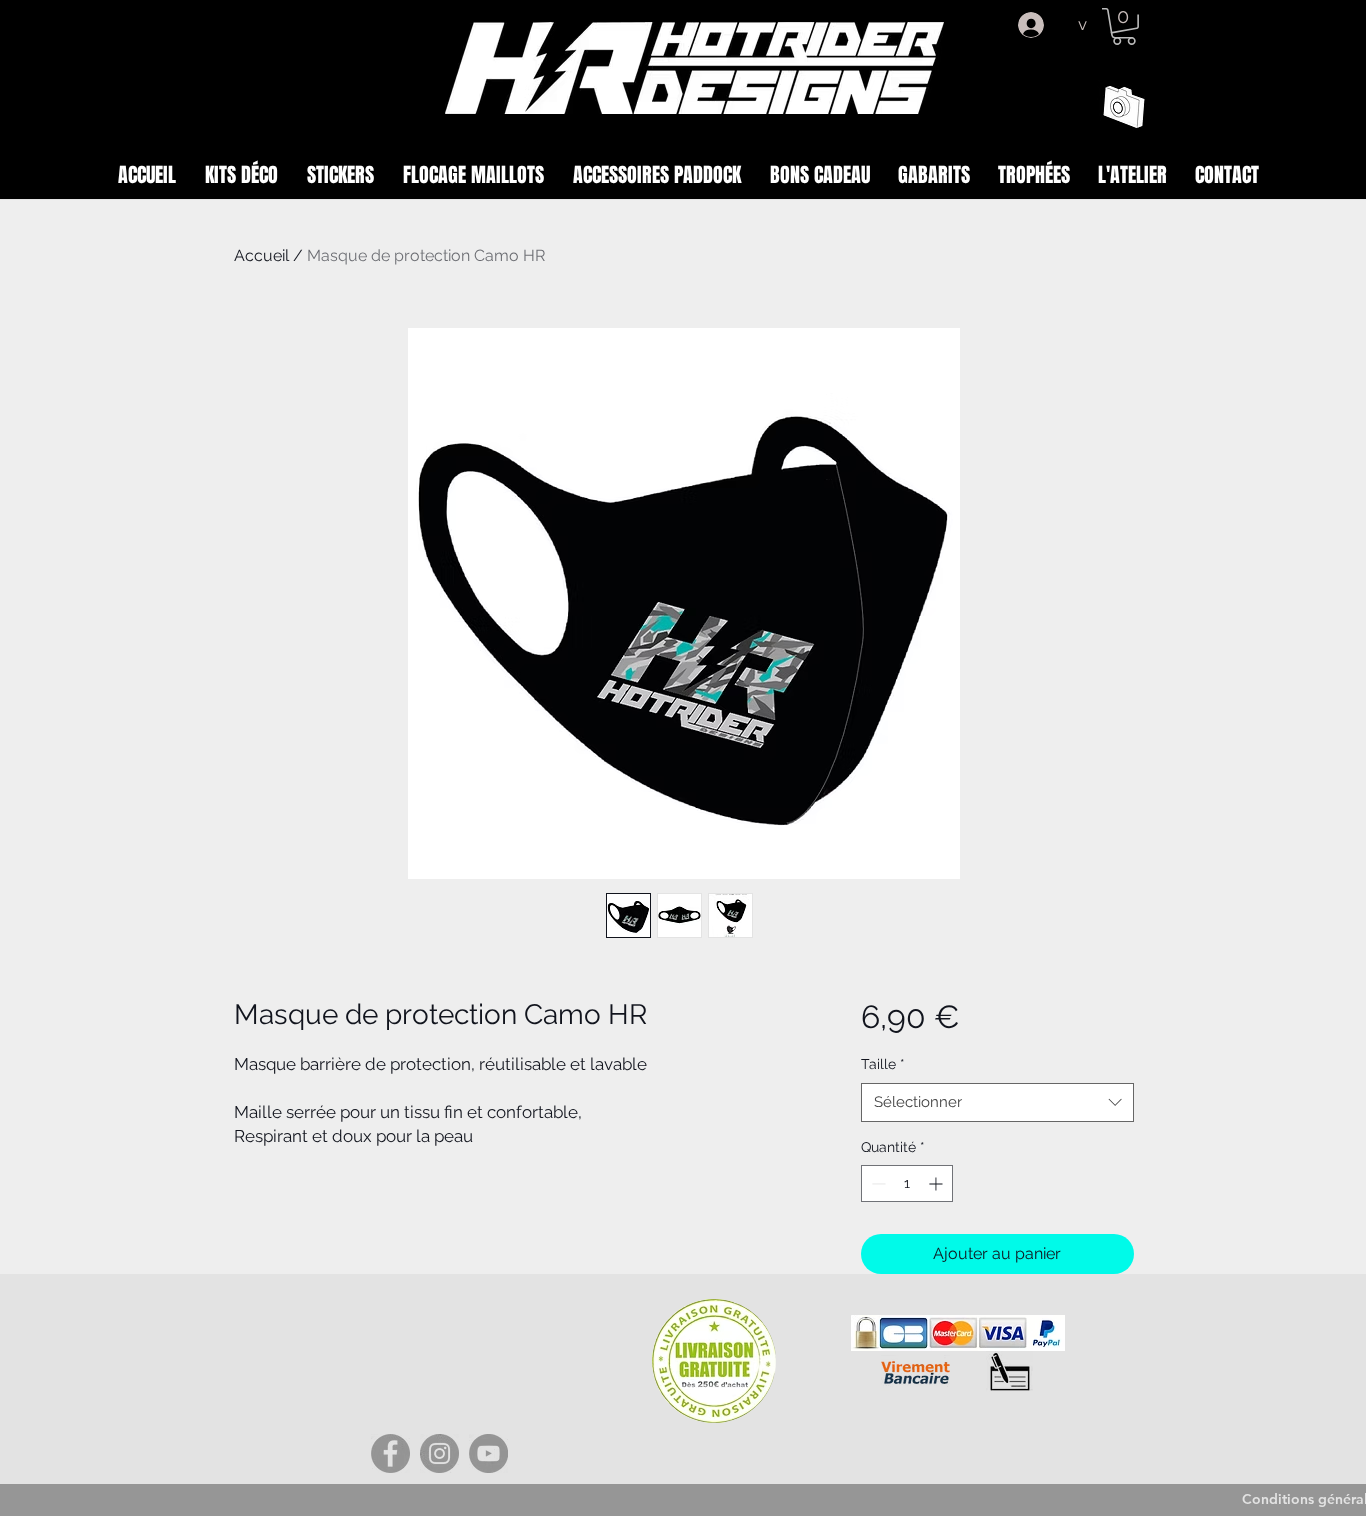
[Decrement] (876, 1183)
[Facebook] (390, 1453)
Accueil (261, 255)
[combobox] (997, 1102)
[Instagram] (439, 1453)
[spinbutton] (907, 1183)
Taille (883, 1064)
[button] (1124, 26)
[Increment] (937, 1183)
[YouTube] (488, 1453)
